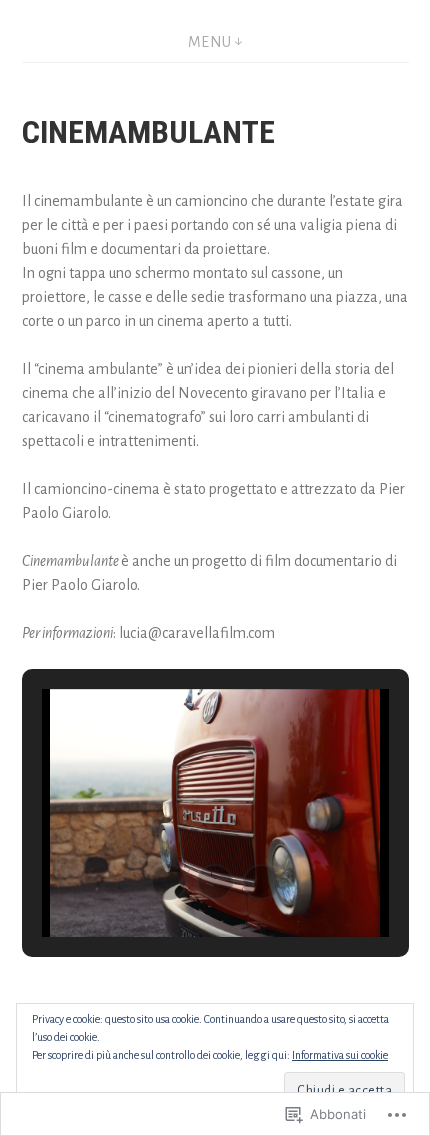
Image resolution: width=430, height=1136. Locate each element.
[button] (169, 882)
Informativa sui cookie (340, 1055)
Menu (210, 42)
